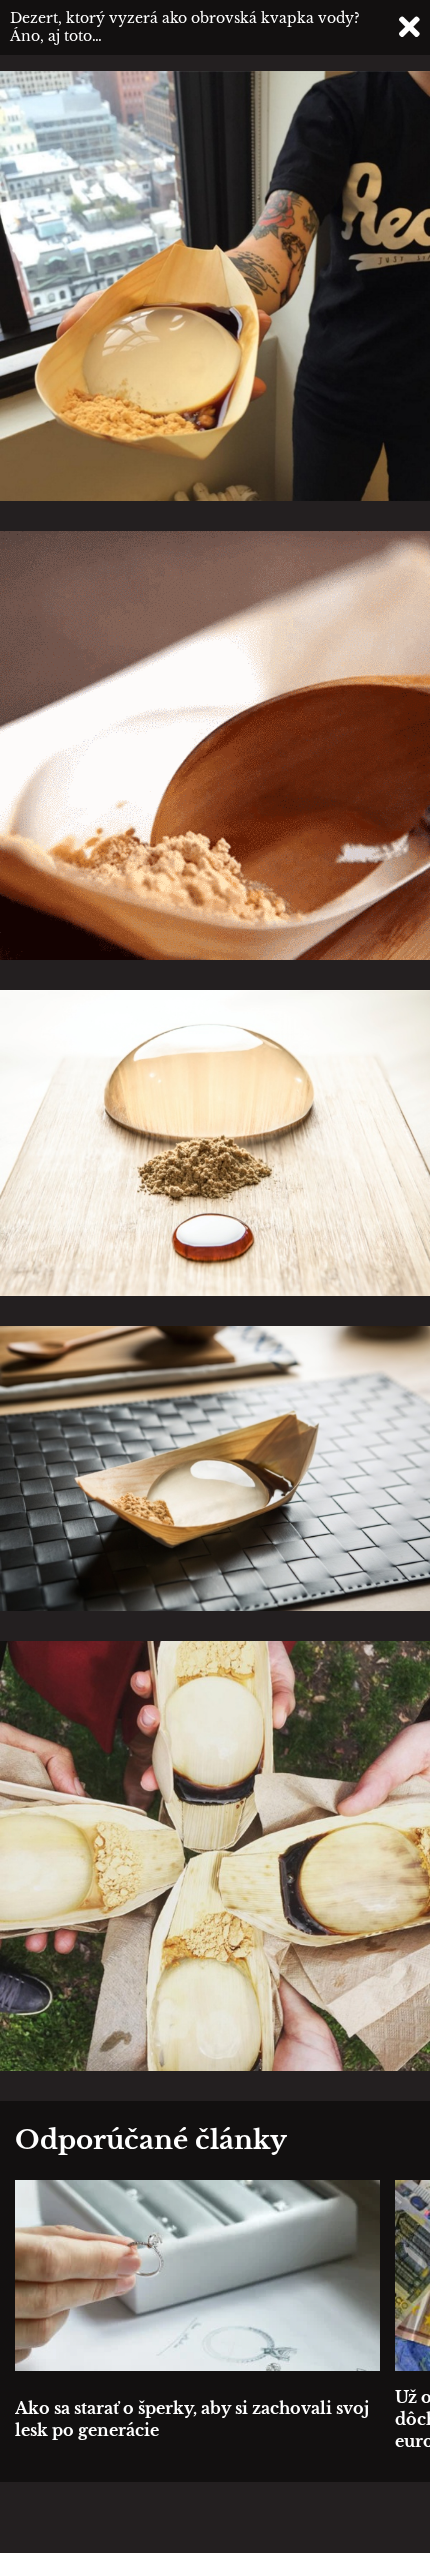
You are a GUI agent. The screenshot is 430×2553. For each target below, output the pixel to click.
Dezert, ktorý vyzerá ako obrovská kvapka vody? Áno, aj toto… (185, 27)
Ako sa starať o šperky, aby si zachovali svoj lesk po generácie (192, 2419)
